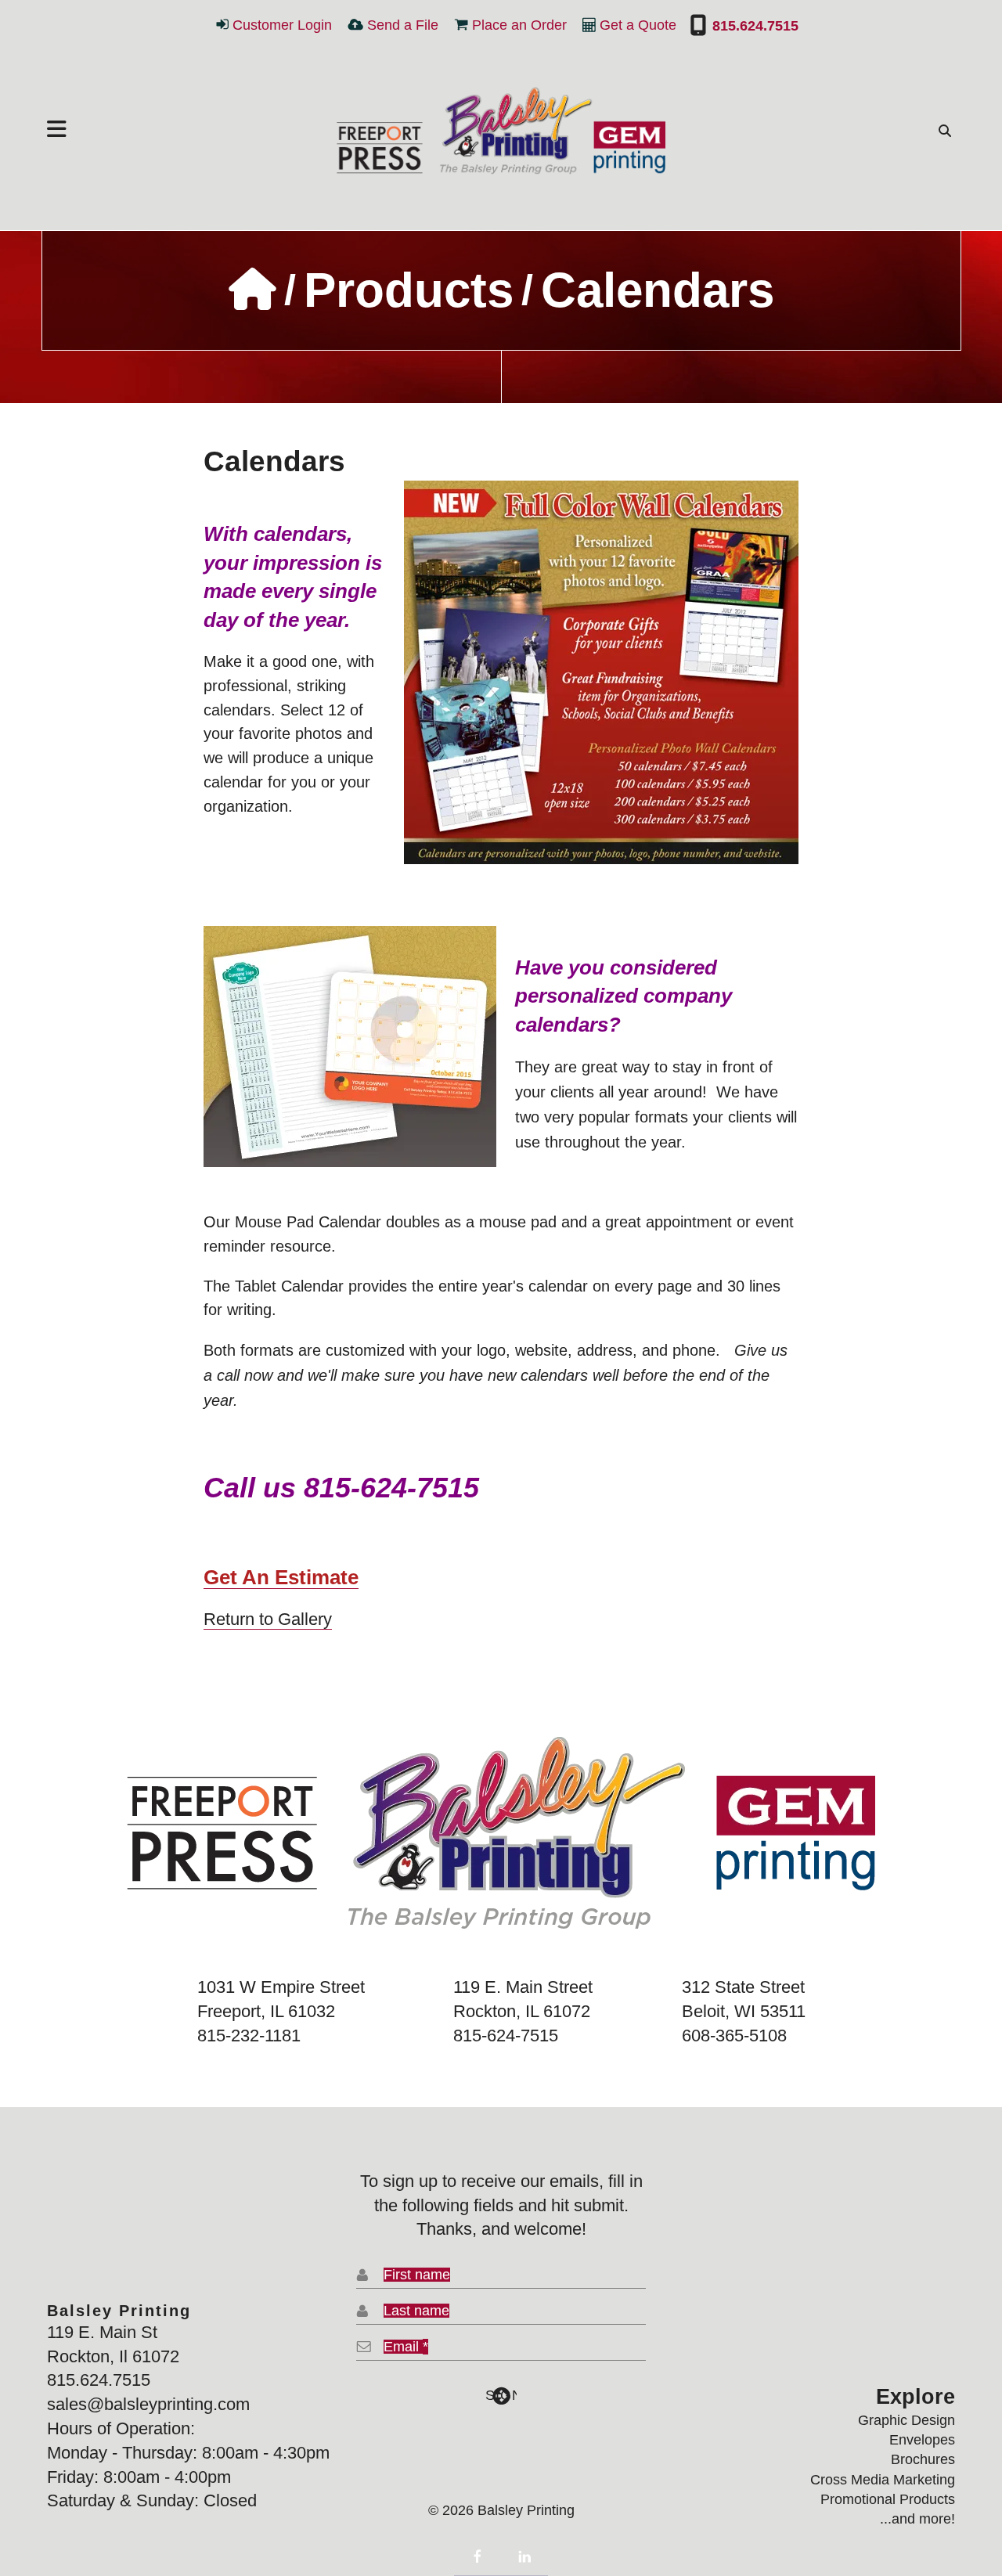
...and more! (917, 2519)
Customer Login (282, 25)
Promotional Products (888, 2499)
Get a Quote (638, 25)
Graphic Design (906, 2420)
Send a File (403, 25)
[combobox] (941, 131)
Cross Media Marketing (883, 2480)
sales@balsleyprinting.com (148, 2404)
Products (409, 290)
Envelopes (922, 2440)
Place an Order (519, 25)
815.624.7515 (753, 26)
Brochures (923, 2459)
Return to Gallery (268, 1619)
